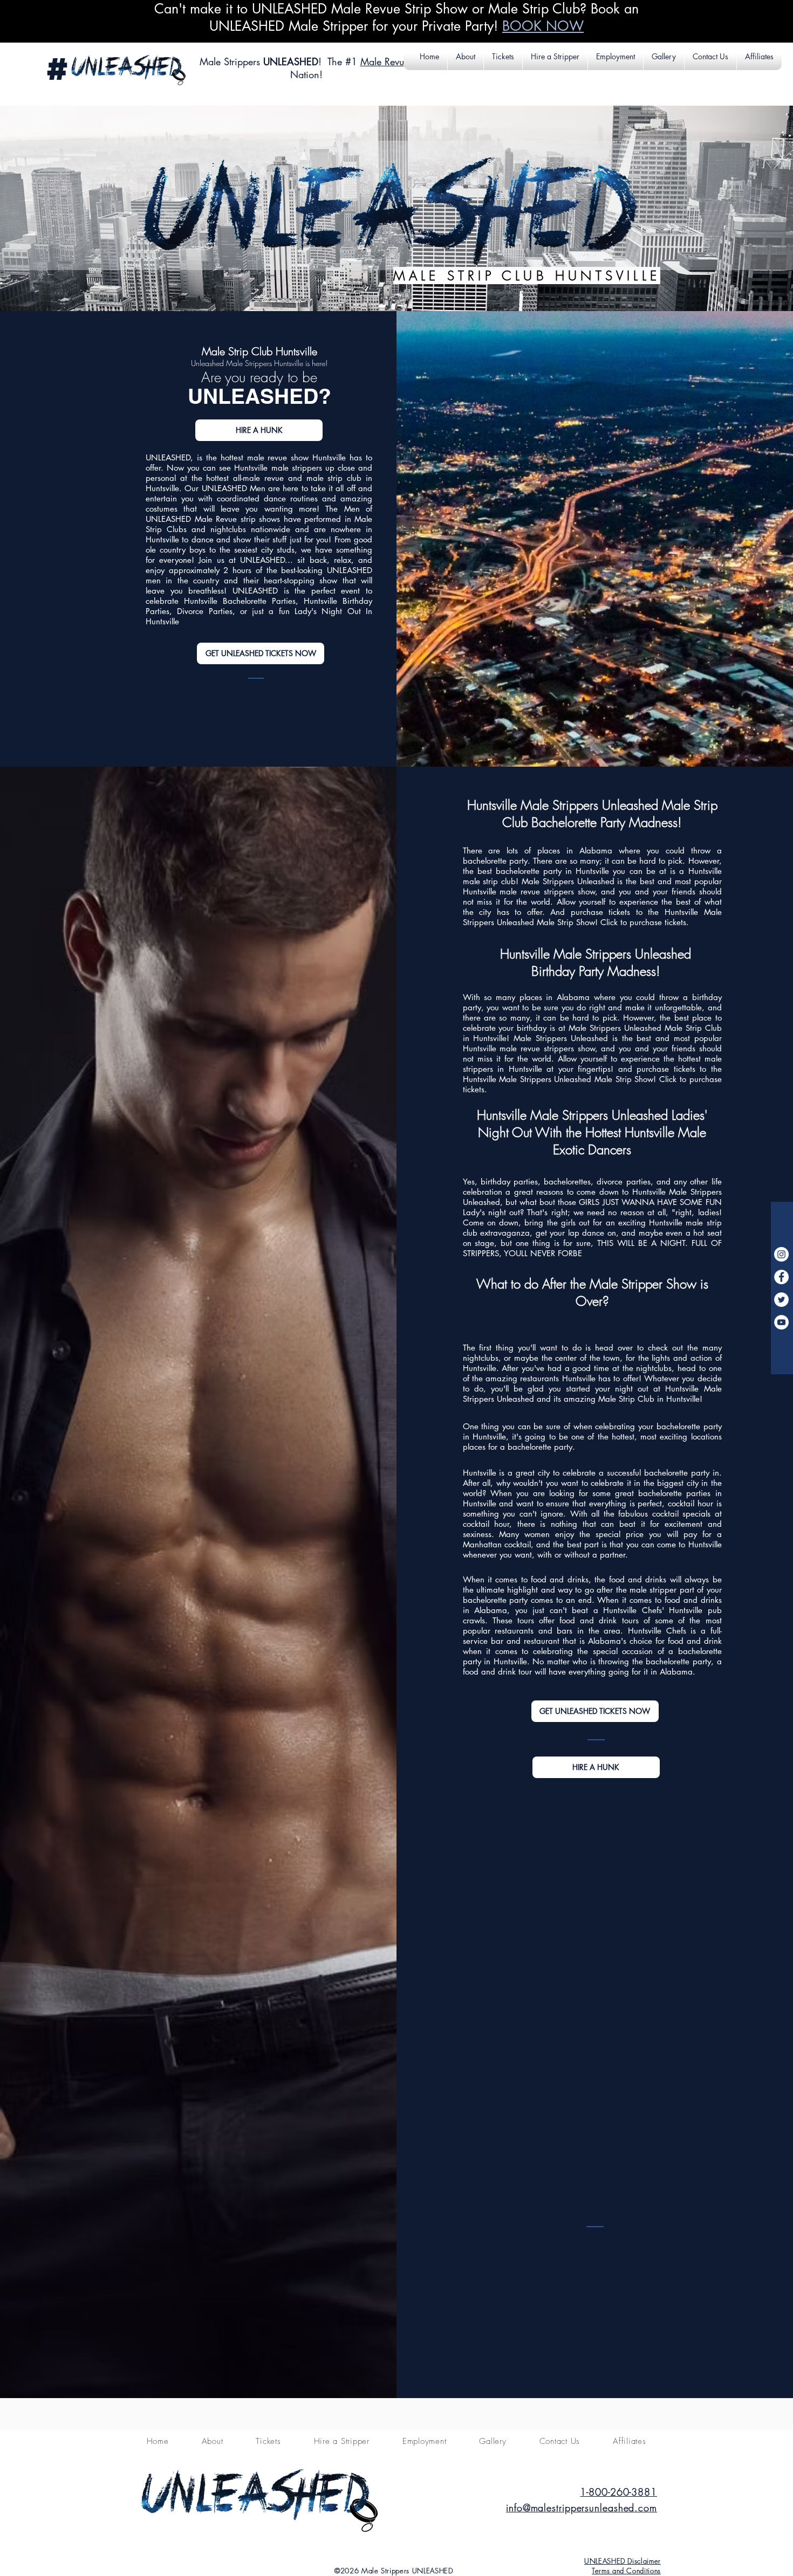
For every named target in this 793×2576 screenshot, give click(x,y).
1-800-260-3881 (618, 2492)
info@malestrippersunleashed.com (582, 2508)
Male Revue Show (398, 61)
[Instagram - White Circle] (781, 1254)
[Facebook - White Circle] (781, 1277)
